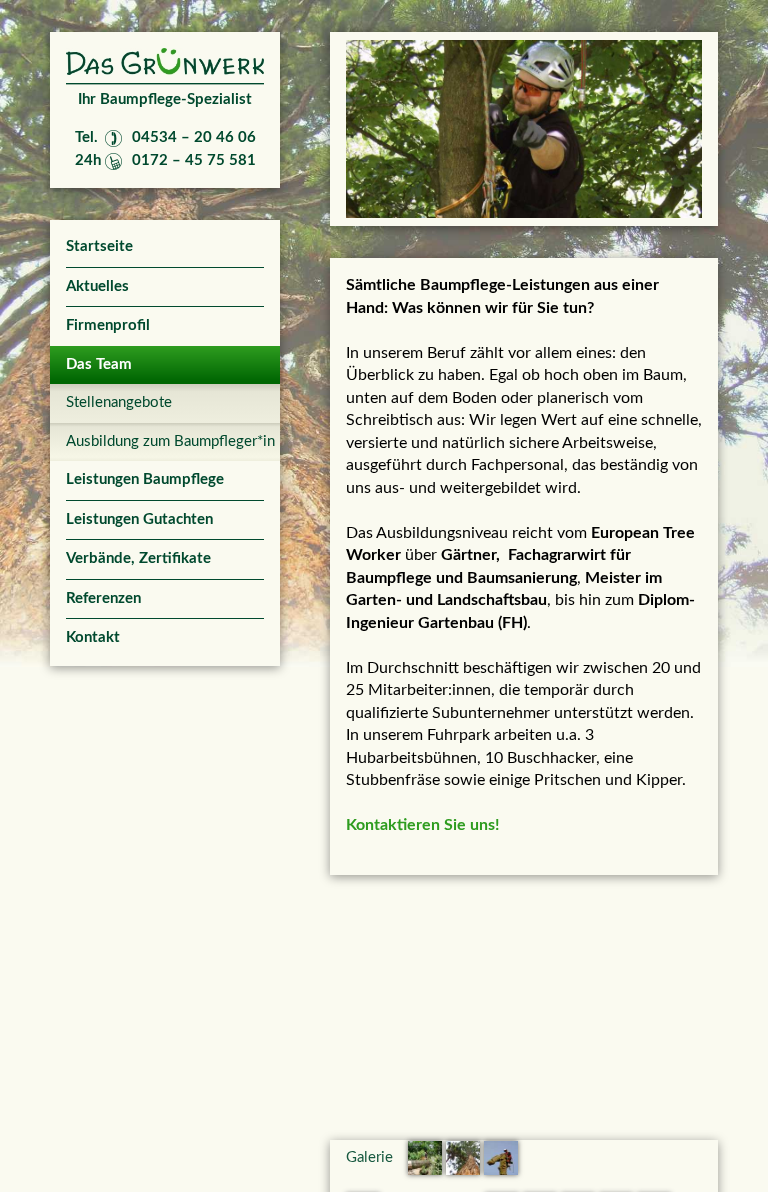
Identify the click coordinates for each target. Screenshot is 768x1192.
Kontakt (93, 637)
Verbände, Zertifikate (138, 558)
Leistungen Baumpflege (145, 479)
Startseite (99, 246)
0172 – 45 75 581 (194, 160)
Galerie (369, 1157)
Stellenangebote (119, 402)
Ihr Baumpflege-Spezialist (165, 99)
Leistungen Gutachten (139, 519)
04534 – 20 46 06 (194, 137)
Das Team (99, 364)
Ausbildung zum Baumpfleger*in (165, 441)
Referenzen (103, 598)
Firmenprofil (108, 325)
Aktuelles (97, 286)
